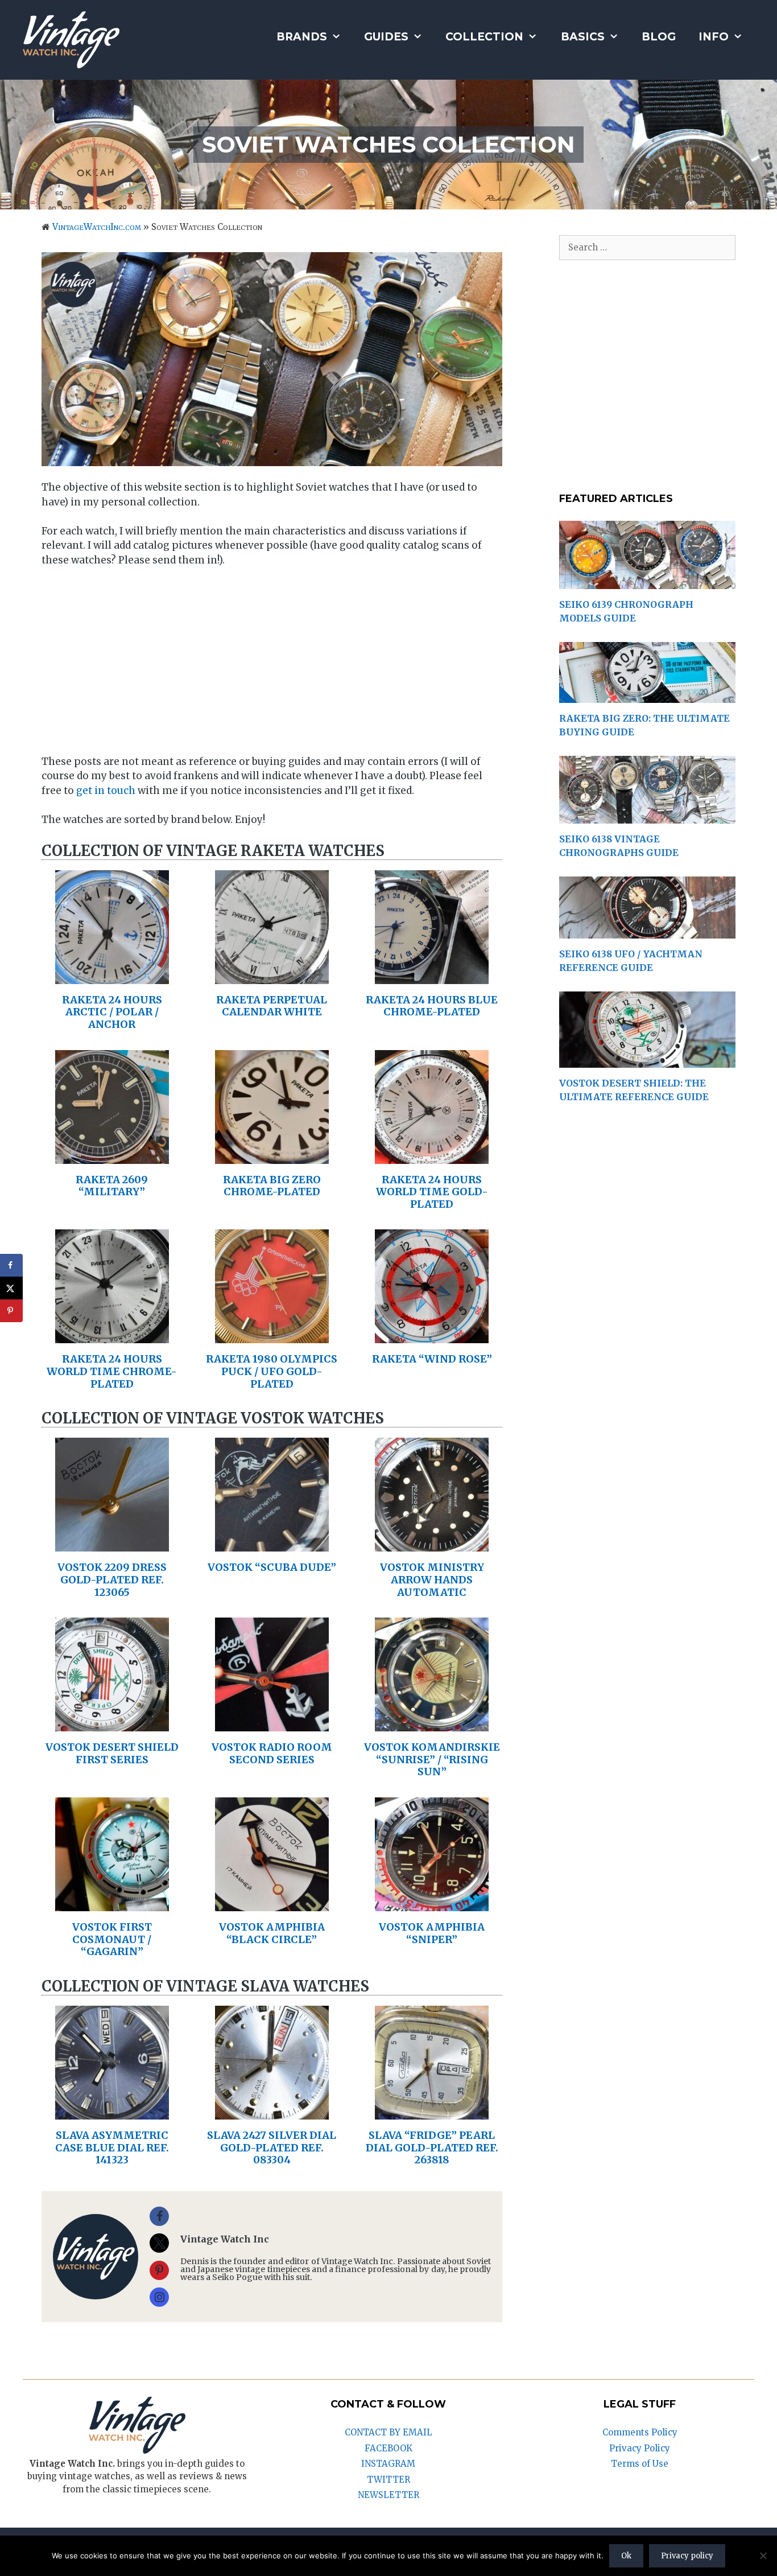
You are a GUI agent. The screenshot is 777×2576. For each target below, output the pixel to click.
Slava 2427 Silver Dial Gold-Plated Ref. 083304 (272, 2147)
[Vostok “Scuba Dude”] (272, 1544)
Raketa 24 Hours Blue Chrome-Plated (432, 1006)
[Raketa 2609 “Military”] (112, 1156)
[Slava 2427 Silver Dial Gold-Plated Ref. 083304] (272, 2112)
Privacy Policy (640, 2448)
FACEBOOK (388, 2448)
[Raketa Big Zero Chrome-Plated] (272, 1156)
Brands (302, 37)
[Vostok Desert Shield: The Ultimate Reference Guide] (647, 1061)
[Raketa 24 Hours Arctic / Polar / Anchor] (112, 976)
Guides (386, 37)
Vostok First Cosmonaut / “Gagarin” (112, 1939)
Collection (484, 37)
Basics (583, 37)
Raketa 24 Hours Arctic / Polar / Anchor (112, 1012)
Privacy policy (687, 2556)
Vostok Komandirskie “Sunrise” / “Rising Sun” (432, 1759)
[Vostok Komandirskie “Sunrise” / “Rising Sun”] (432, 1724)
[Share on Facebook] (11, 1265)
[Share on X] (11, 1288)
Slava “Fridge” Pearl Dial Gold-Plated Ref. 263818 (432, 2147)
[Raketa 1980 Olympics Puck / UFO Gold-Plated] (272, 1336)
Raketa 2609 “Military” (112, 1186)
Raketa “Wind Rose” (432, 1359)
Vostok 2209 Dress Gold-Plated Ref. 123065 (112, 1579)
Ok (626, 2556)
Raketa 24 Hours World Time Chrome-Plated (112, 1371)
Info (714, 37)
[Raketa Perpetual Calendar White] (272, 976)
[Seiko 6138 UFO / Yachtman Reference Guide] (647, 932)
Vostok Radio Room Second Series (272, 1753)
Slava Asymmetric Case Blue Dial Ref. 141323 (112, 2147)
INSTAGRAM (388, 2464)
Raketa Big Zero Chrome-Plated (272, 1186)
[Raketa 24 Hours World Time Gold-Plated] (432, 1156)
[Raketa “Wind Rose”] (432, 1336)
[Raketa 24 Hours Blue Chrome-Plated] (432, 976)
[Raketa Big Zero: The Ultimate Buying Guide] (647, 696)
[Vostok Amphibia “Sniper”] (432, 1903)
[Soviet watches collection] (272, 359)
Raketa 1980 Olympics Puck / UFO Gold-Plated (272, 1371)
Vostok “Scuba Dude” (272, 1567)
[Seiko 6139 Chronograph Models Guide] (647, 583)
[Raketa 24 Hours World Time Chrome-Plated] (112, 1336)
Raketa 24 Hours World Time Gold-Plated (432, 1192)
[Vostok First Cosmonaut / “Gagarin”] (112, 1903)
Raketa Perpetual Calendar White (272, 1006)
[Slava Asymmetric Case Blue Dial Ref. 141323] (112, 2112)
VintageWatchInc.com (97, 227)
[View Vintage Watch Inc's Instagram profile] (159, 2297)
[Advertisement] (272, 662)
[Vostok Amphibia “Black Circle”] (272, 1903)
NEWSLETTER (388, 2495)
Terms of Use (640, 2464)
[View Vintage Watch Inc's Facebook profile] (159, 2216)
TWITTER (388, 2480)
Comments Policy (640, 2432)
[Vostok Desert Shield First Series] (112, 1724)
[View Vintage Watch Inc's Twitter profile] (159, 2243)
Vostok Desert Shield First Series (112, 1753)
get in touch (106, 791)
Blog (659, 37)
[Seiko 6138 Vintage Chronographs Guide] (647, 816)
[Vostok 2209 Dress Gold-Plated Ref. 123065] (112, 1544)
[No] (763, 2556)
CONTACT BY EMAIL (388, 2432)
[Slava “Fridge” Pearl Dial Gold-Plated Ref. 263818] (432, 2112)
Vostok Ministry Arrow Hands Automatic (432, 1579)
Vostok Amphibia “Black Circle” (272, 1933)
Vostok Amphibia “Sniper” (432, 1933)
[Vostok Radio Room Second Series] (272, 1724)
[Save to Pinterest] (11, 1311)
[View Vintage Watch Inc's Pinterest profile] (159, 2270)
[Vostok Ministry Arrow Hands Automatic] (432, 1544)
